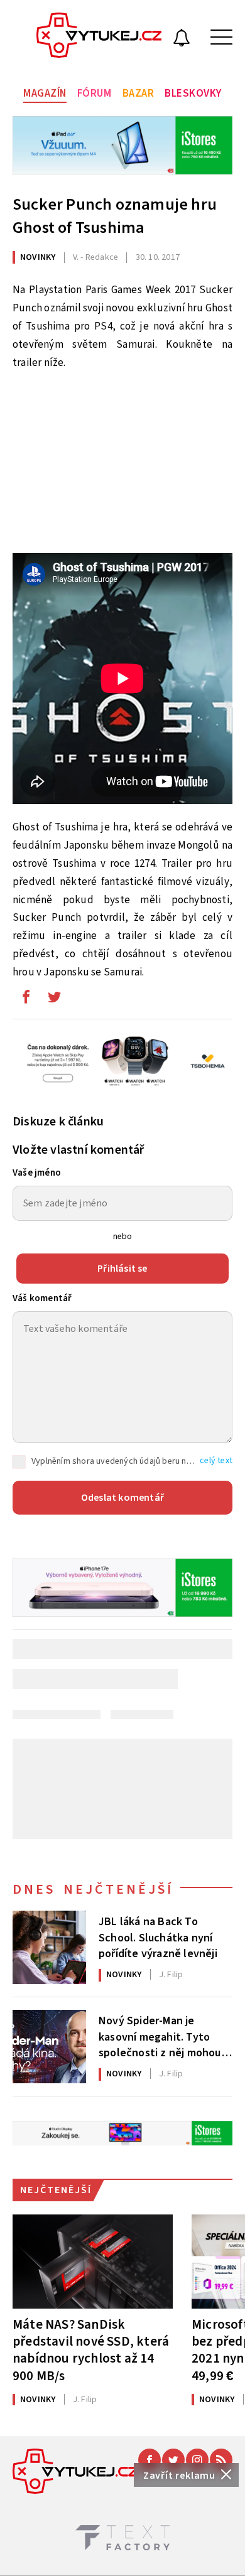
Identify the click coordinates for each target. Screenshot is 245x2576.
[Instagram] (197, 2460)
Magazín (45, 94)
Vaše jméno (37, 1173)
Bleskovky (193, 94)
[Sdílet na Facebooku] (26, 1000)
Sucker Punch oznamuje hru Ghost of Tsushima (115, 216)
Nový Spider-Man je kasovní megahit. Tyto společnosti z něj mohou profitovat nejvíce (160, 2036)
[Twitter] (173, 2460)
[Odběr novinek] (182, 40)
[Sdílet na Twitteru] (54, 1000)
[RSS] (221, 2460)
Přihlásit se (122, 1269)
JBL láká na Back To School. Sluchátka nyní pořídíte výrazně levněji (158, 1936)
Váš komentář (42, 1298)
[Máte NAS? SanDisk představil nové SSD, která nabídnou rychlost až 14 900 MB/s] (93, 2262)
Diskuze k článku (58, 1122)
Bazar (139, 94)
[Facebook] (150, 2460)
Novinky (38, 257)
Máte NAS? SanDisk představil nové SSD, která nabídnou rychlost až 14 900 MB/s (91, 2350)
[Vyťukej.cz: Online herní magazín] (99, 37)
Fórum (95, 94)
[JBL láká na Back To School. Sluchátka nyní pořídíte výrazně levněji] (49, 1947)
